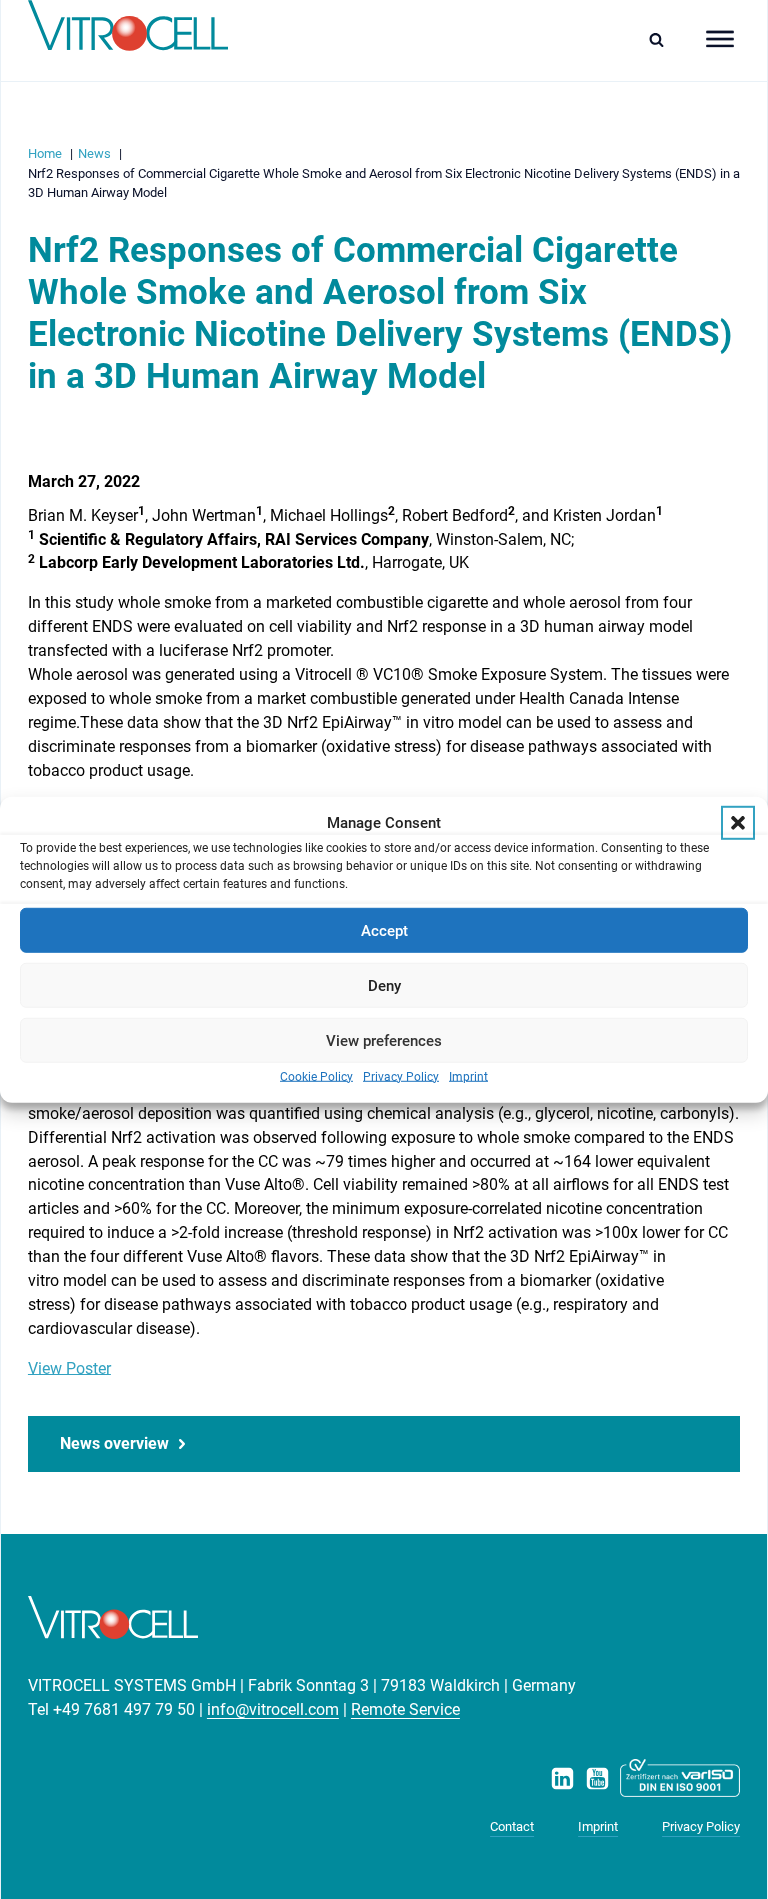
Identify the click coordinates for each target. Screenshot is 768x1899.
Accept (384, 930)
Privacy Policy (401, 1077)
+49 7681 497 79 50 (124, 1709)
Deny (384, 985)
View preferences (384, 1040)
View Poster (69, 1368)
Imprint (468, 1077)
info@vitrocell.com (273, 1709)
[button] (738, 823)
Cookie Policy (316, 1077)
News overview (114, 1443)
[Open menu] (720, 39)
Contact (512, 1826)
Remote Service (405, 1709)
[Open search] (661, 39)
